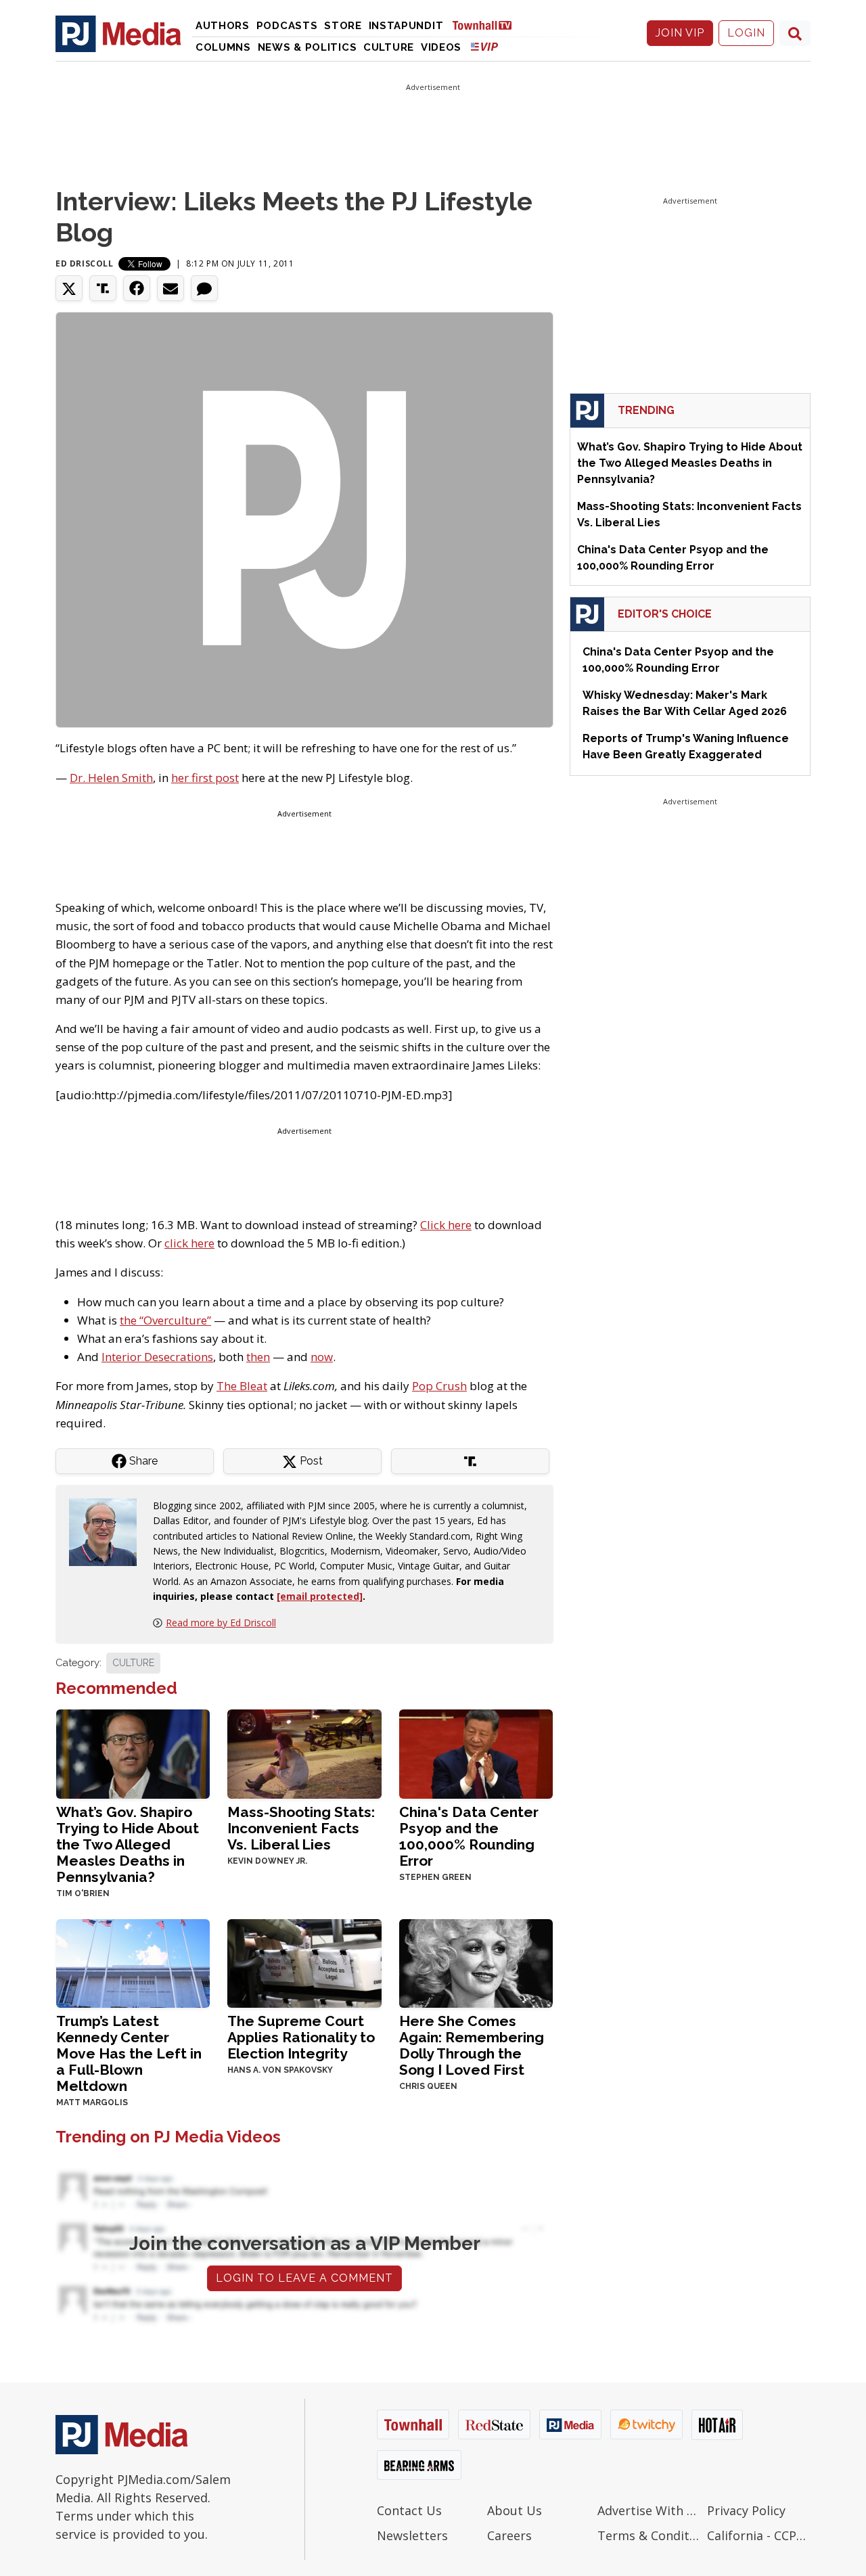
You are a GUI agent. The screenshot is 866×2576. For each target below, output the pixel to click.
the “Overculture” (165, 1320)
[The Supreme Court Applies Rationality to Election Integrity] (304, 1962)
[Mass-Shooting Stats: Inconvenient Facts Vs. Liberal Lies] (304, 1752)
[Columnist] (108, 1531)
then (258, 1357)
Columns (223, 47)
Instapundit (406, 26)
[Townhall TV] (487, 25)
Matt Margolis (92, 2102)
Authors (223, 26)
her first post (205, 778)
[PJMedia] (118, 33)
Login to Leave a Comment (304, 2278)
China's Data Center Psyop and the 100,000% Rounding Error (469, 1836)
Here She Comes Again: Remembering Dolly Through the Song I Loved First (472, 2045)
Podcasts (287, 26)
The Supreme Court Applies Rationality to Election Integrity (301, 2037)
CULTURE (133, 1663)
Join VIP (680, 33)
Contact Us (409, 2510)
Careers (509, 2535)
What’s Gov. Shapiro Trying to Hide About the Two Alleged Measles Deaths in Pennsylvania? (128, 1844)
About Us (515, 2510)
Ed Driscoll (85, 263)
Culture (389, 47)
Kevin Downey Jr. (267, 1861)
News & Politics (307, 47)
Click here (446, 1225)
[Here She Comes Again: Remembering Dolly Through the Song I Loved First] (476, 1962)
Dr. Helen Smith (111, 778)
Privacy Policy (746, 2510)
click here (189, 1243)
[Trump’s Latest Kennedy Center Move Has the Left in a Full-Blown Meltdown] (133, 1962)
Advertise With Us (649, 2510)
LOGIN (746, 33)
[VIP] (484, 46)
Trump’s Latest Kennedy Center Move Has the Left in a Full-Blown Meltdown (129, 2053)
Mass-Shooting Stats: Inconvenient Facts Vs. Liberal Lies (301, 1828)
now (322, 1357)
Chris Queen (428, 2086)
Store (343, 26)
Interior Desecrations (157, 1357)
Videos (441, 47)
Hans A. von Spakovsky (280, 2070)
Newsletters (412, 2535)
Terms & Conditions (649, 2535)
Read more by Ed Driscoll (221, 1623)
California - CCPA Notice (759, 2535)
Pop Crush (439, 1386)
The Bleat (242, 1386)
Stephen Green (435, 1877)
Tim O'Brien (83, 1893)
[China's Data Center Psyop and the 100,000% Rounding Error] (476, 1752)
